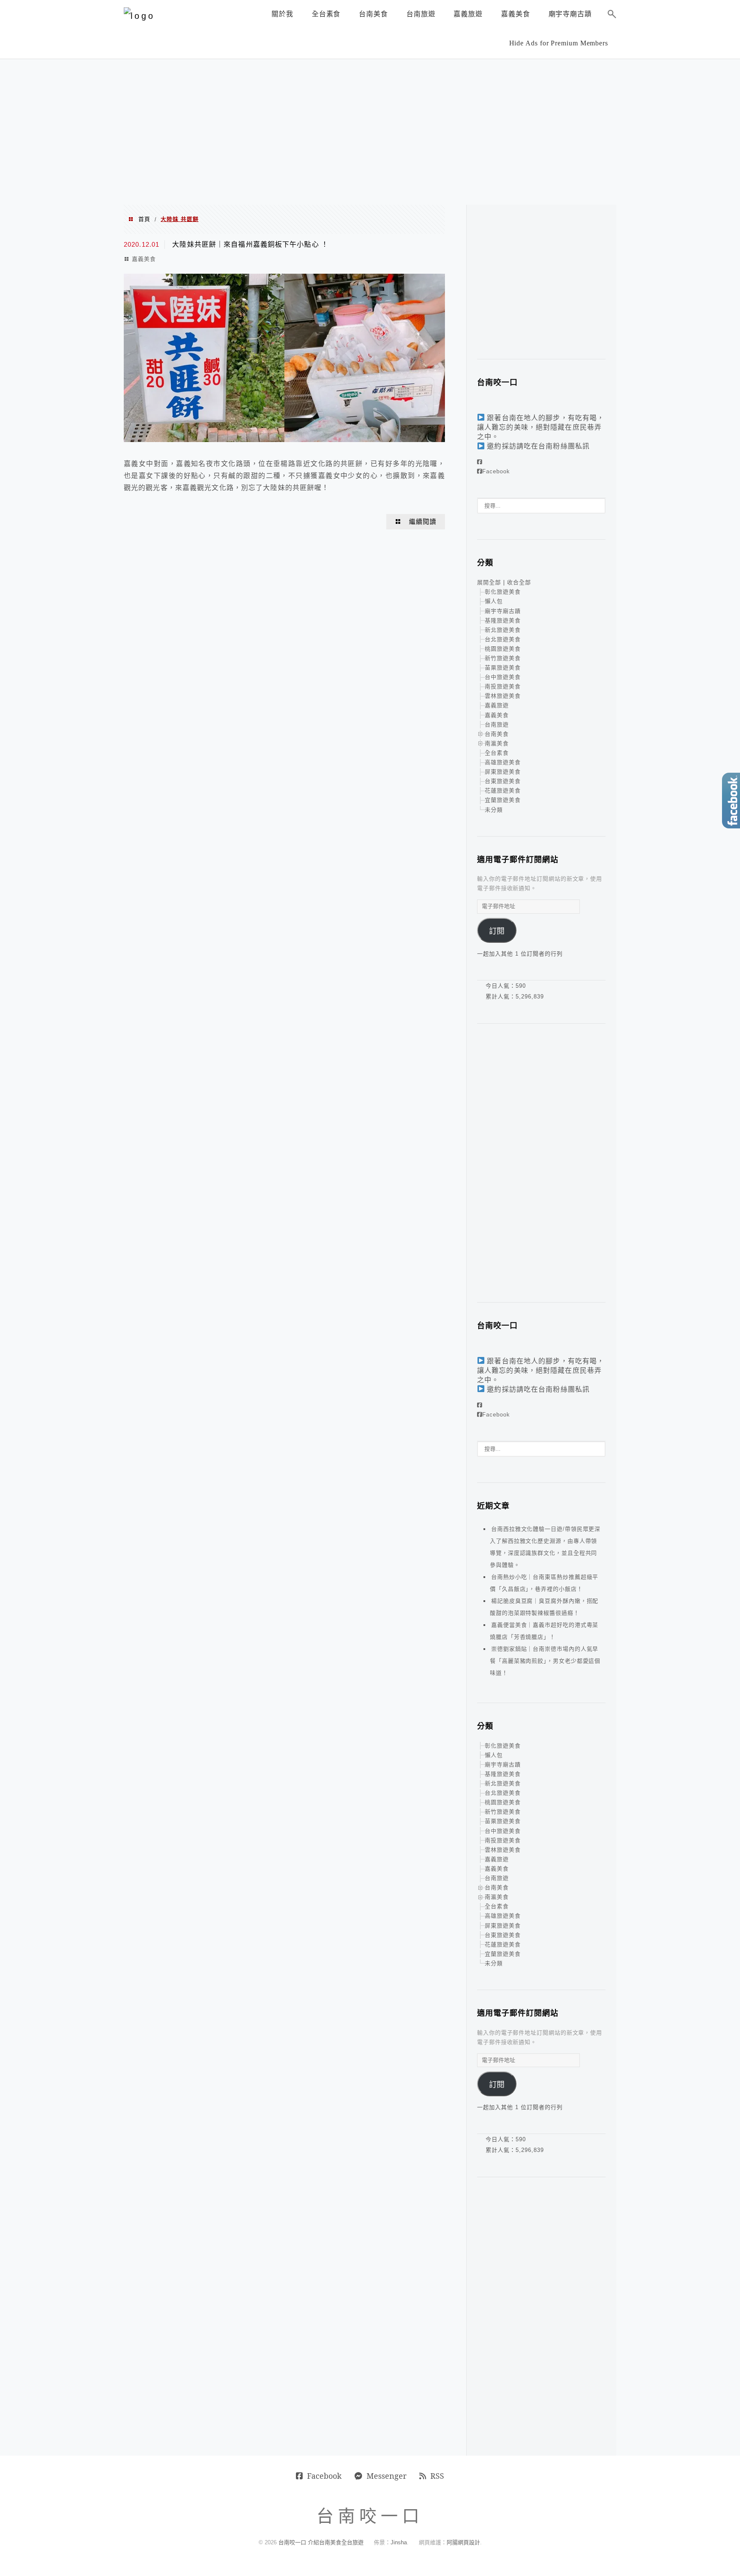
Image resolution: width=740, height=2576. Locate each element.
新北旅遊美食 (503, 630)
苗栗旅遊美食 (503, 668)
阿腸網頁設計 (463, 2542)
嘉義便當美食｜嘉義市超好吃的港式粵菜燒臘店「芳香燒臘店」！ (544, 1631)
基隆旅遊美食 (503, 620)
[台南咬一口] (139, 16)
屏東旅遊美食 (503, 772)
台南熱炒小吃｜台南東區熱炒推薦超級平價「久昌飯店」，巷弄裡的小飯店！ (544, 1583)
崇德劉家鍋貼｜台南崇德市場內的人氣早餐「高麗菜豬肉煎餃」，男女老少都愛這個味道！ (545, 1661)
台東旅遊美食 (503, 781)
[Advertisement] (370, 132)
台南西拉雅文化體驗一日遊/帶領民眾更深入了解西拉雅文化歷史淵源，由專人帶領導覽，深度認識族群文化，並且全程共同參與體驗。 (545, 1547)
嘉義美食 (144, 259)
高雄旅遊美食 (503, 762)
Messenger (386, 2476)
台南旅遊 (497, 725)
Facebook (496, 471)
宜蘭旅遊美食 (503, 800)
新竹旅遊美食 (503, 658)
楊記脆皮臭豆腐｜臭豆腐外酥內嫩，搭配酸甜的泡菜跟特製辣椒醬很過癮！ (544, 1607)
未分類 (494, 810)
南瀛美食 (497, 743)
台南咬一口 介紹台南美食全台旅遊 (321, 2542)
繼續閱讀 (423, 522)
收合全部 (519, 582)
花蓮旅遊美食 (503, 790)
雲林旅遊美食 (503, 696)
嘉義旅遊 (497, 705)
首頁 (144, 219)
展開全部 (489, 582)
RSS (437, 2476)
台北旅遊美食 (503, 639)
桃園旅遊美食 (503, 649)
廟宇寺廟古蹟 (503, 611)
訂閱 (497, 931)
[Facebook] (480, 462)
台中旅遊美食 (503, 677)
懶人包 (494, 601)
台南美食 (497, 734)
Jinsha (399, 2542)
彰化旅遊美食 (503, 592)
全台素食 (497, 753)
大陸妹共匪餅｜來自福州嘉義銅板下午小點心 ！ (250, 244)
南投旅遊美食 (503, 686)
